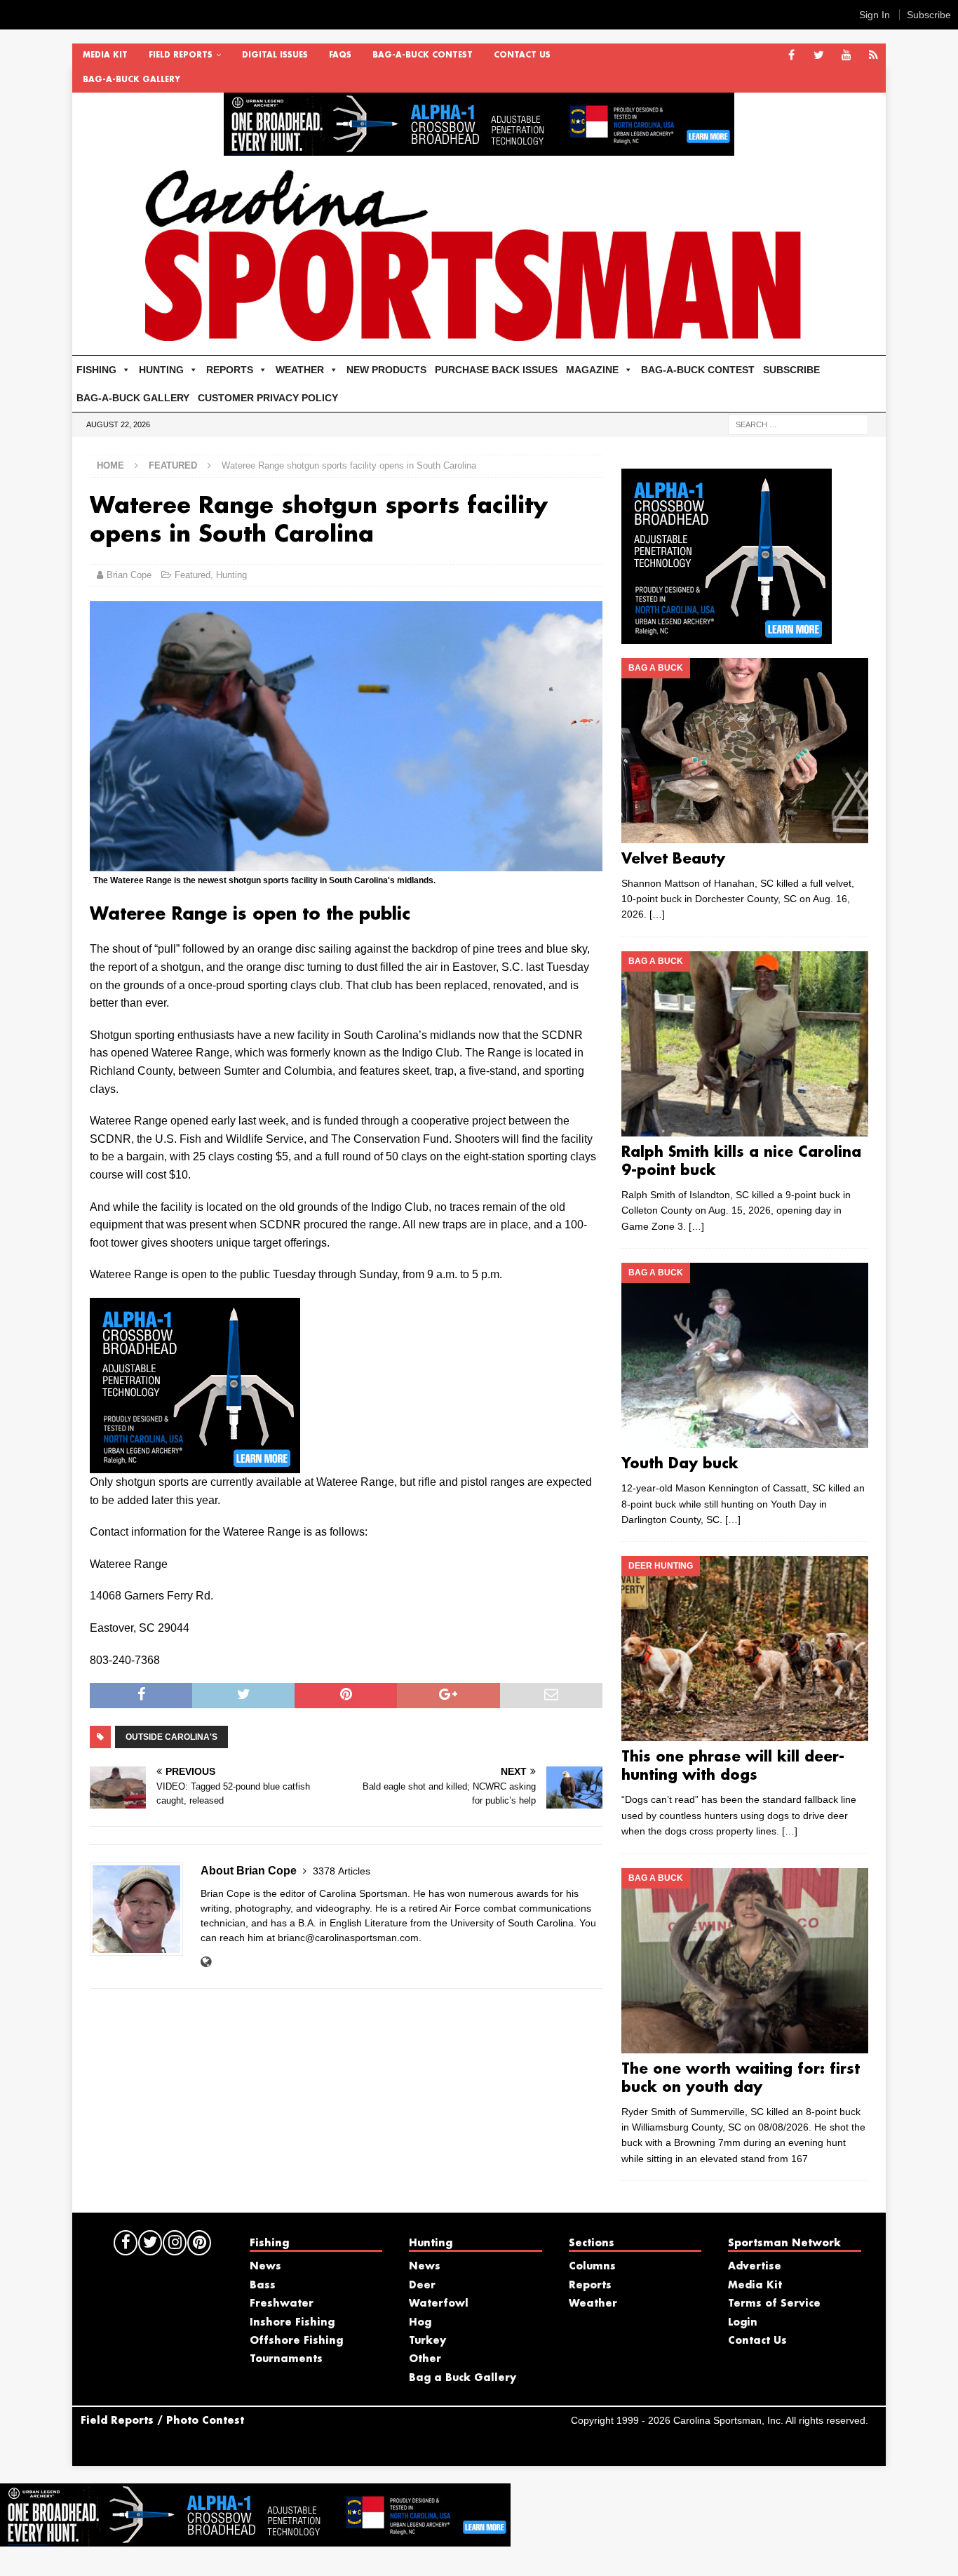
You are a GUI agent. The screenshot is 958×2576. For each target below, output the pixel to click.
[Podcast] (873, 56)
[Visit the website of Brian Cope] (206, 1962)
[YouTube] (846, 56)
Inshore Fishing (292, 2323)
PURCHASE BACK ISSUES (496, 370)
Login (743, 2323)
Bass (263, 2286)
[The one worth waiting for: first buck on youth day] (744, 1961)
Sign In (875, 15)
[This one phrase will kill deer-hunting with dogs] (744, 1649)
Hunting (231, 575)
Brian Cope (129, 575)
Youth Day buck (680, 1464)
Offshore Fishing (296, 2341)
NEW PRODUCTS (386, 370)
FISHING (96, 370)
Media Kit (105, 55)
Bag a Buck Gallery (463, 2378)
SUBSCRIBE (791, 370)
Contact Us (522, 55)
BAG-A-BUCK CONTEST (423, 55)
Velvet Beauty (673, 859)
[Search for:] (798, 424)
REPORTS (230, 370)
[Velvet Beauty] (744, 751)
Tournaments (286, 2359)
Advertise (755, 2267)
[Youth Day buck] (744, 1355)
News (265, 2267)
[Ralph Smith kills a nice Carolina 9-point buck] (744, 1044)
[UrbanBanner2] (479, 148)
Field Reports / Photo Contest (162, 2421)
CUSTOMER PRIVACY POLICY (268, 398)
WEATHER (300, 370)
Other (425, 2359)
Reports (590, 2286)
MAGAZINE (592, 370)
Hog (420, 2323)
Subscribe (929, 15)
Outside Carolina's (171, 1737)
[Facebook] (791, 56)
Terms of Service (774, 2304)
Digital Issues (275, 55)
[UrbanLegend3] (195, 1464)
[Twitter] (819, 56)
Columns (592, 2267)
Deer (422, 2286)
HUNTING (161, 370)
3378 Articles (342, 1871)
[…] (657, 914)
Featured (193, 575)
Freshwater (282, 2304)
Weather (593, 2304)
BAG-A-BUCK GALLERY (131, 80)
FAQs (340, 55)
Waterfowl (439, 2304)
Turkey (427, 2341)
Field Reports (181, 55)
